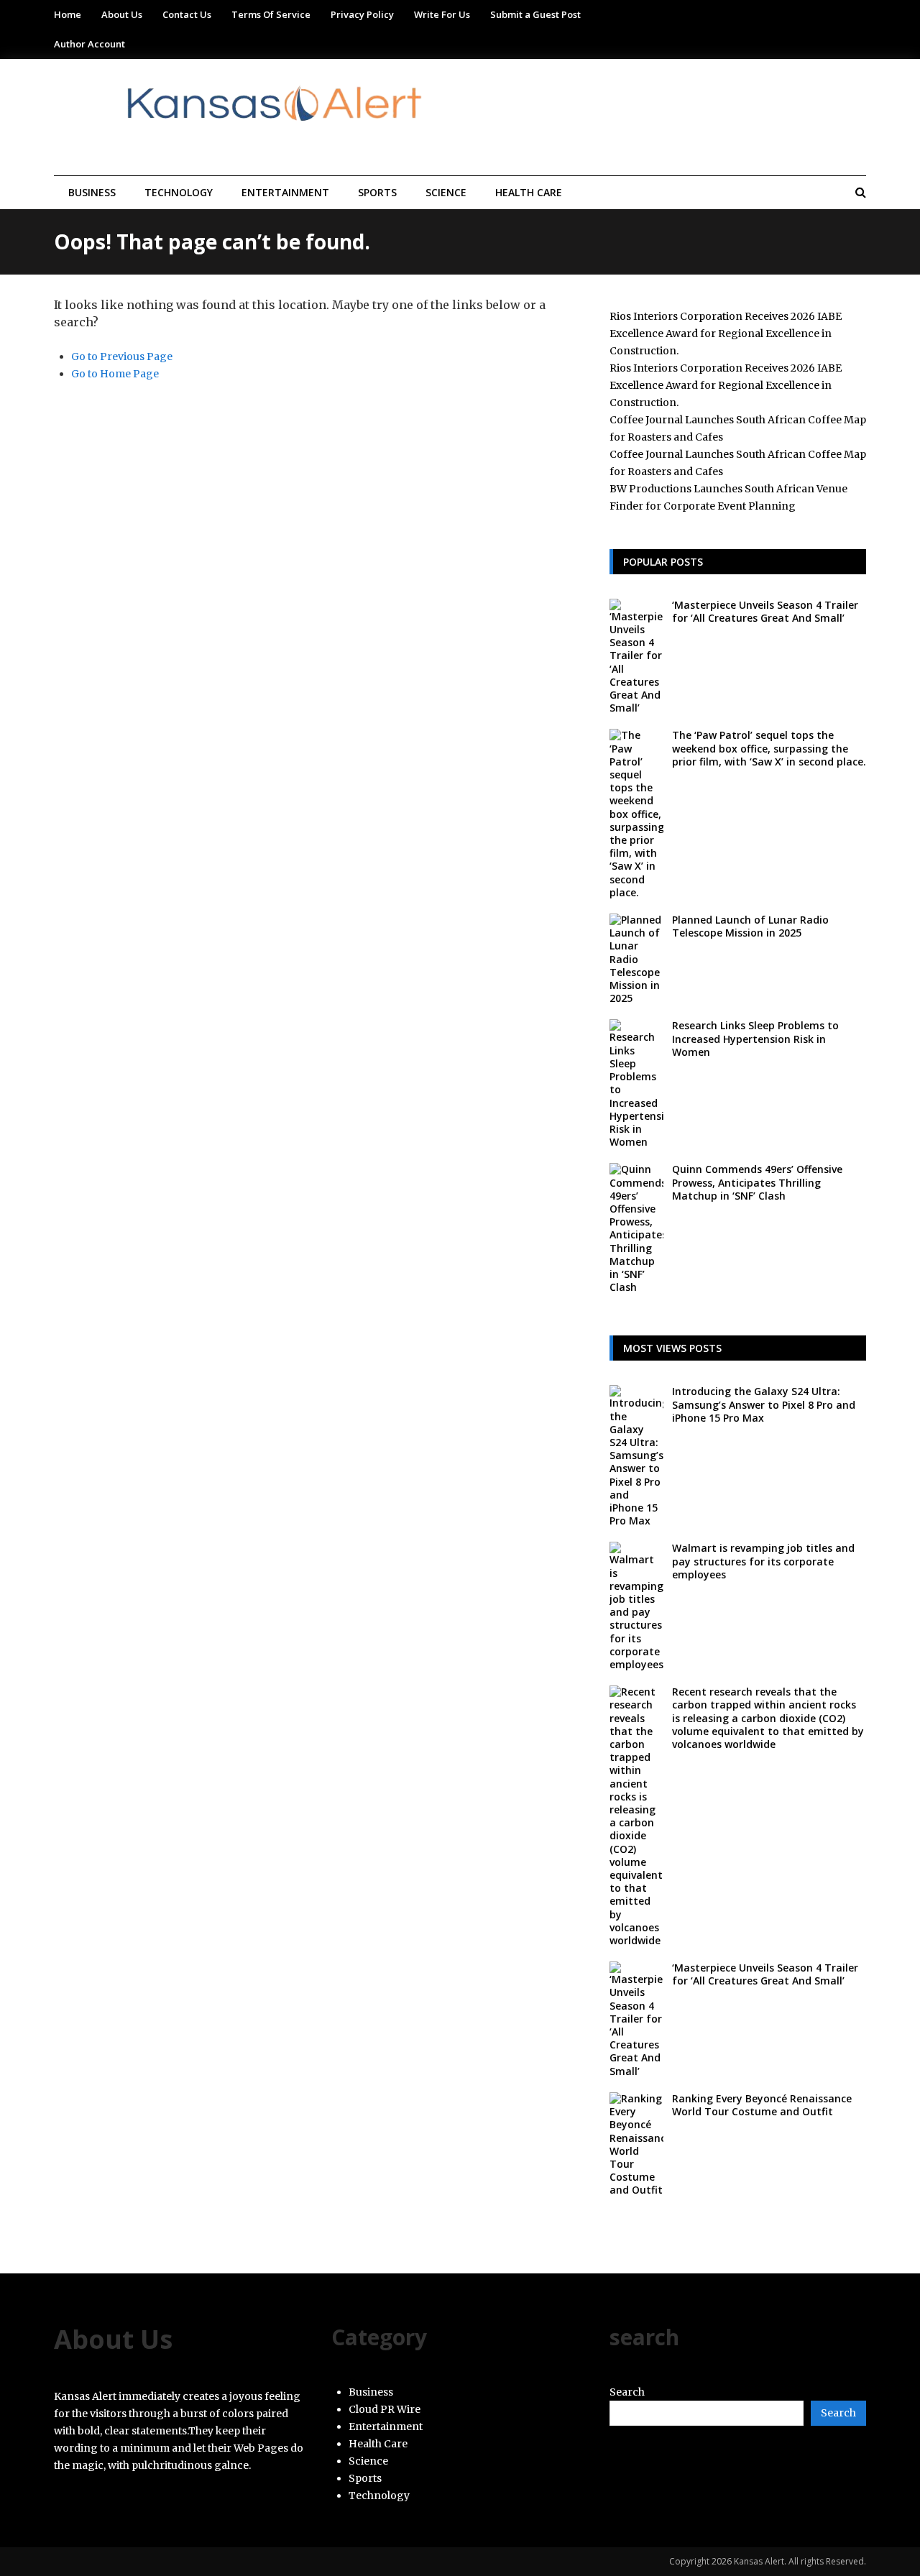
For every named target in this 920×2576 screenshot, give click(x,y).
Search (627, 2392)
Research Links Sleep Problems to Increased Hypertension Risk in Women (755, 1038)
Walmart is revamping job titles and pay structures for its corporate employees (763, 1561)
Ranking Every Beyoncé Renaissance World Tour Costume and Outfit (762, 2105)
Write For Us (442, 14)
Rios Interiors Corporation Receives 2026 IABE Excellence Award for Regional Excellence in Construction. (726, 333)
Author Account (89, 44)
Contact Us (187, 14)
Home (68, 14)
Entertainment (285, 192)
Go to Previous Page (122, 356)
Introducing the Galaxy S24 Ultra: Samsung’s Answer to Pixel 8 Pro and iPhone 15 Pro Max (764, 1404)
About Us (122, 14)
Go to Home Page (115, 374)
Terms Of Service (271, 14)
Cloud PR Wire (385, 2409)
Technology (179, 192)
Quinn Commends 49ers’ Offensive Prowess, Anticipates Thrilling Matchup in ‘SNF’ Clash (757, 1182)
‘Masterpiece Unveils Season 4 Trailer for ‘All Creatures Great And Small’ (765, 611)
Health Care (529, 192)
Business (92, 192)
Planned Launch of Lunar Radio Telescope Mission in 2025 (750, 926)
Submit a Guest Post (535, 14)
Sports (377, 192)
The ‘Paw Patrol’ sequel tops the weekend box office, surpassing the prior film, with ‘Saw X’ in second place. (769, 748)
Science (446, 192)
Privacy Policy (362, 14)
